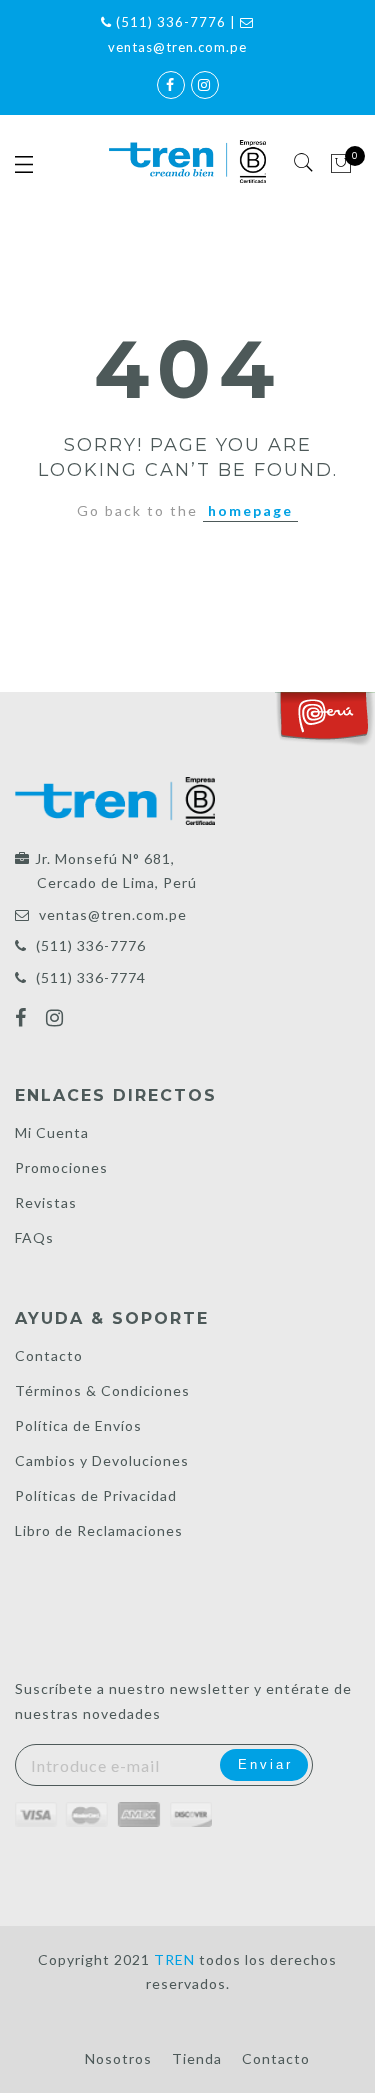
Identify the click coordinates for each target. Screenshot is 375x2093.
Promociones (61, 1167)
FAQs (34, 1237)
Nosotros (118, 2058)
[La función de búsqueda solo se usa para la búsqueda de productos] (304, 163)
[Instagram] (57, 1020)
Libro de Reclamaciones (99, 1530)
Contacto (49, 1355)
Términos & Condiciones (102, 1390)
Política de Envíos (78, 1425)
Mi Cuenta (52, 1132)
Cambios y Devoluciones (102, 1460)
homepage (250, 510)
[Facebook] (23, 1020)
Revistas (46, 1202)
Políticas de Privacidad (96, 1495)
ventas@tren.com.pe (113, 914)
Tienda (197, 2058)
